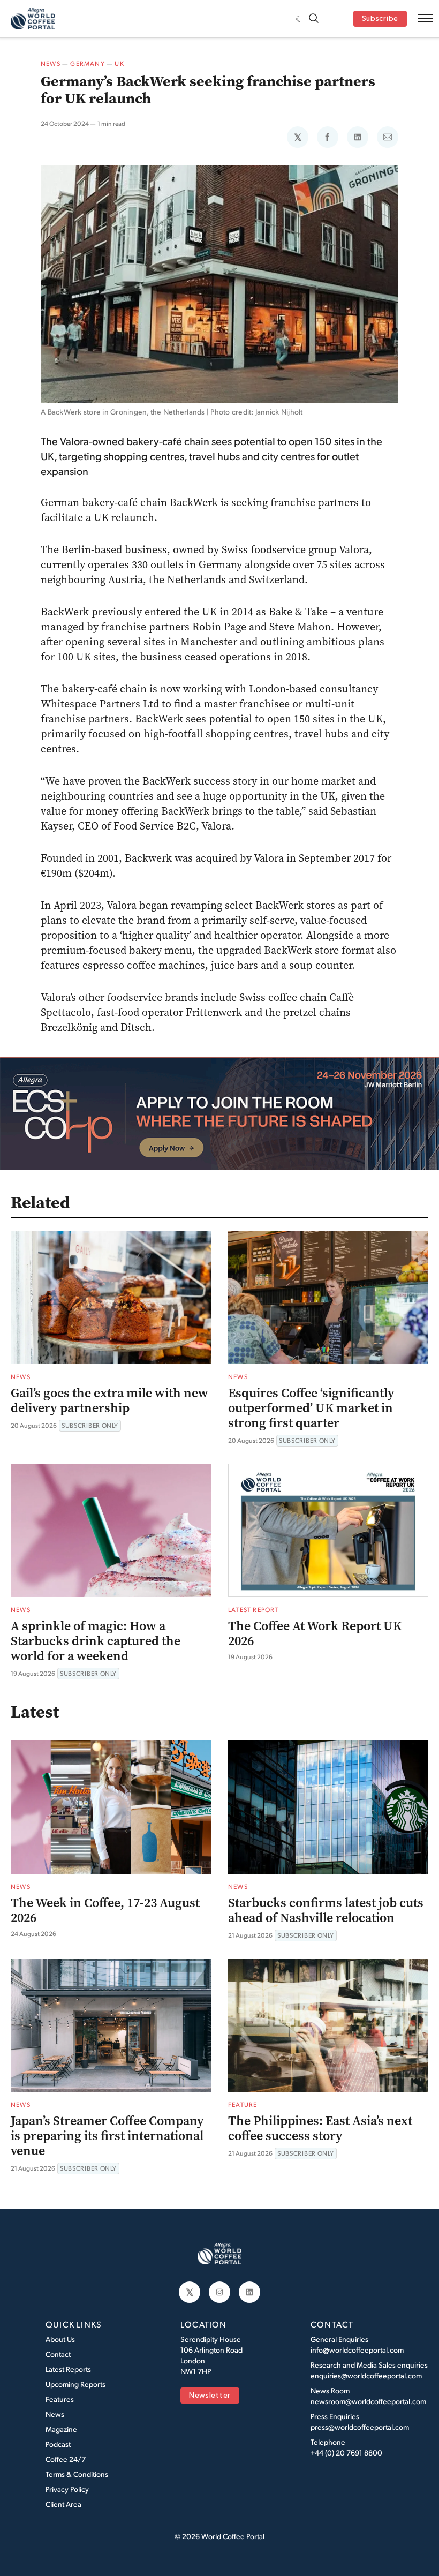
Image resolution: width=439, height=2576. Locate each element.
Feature (243, 2104)
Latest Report (253, 1610)
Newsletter (210, 2396)
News (51, 63)
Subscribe (380, 19)
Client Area (63, 2504)
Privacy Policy (67, 2489)
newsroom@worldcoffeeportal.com (368, 2401)
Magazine (61, 2429)
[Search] (314, 19)
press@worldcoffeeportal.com (360, 2427)
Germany (87, 63)
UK (119, 63)
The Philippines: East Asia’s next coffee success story (320, 2128)
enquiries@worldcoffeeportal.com (366, 2375)
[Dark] (300, 19)
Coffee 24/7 (66, 2459)
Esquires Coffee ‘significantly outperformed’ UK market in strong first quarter (311, 1408)
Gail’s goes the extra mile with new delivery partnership (109, 1400)
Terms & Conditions (77, 2474)
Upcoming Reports (75, 2384)
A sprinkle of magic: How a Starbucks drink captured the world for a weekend (96, 1641)
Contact (58, 2354)
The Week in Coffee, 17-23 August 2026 (105, 1910)
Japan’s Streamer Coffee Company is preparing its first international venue (107, 2136)
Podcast (58, 2444)
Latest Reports (68, 2369)
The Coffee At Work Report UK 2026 (315, 1633)
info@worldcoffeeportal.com (357, 2350)
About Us (60, 2339)
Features (60, 2399)
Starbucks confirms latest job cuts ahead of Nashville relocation (326, 1910)
